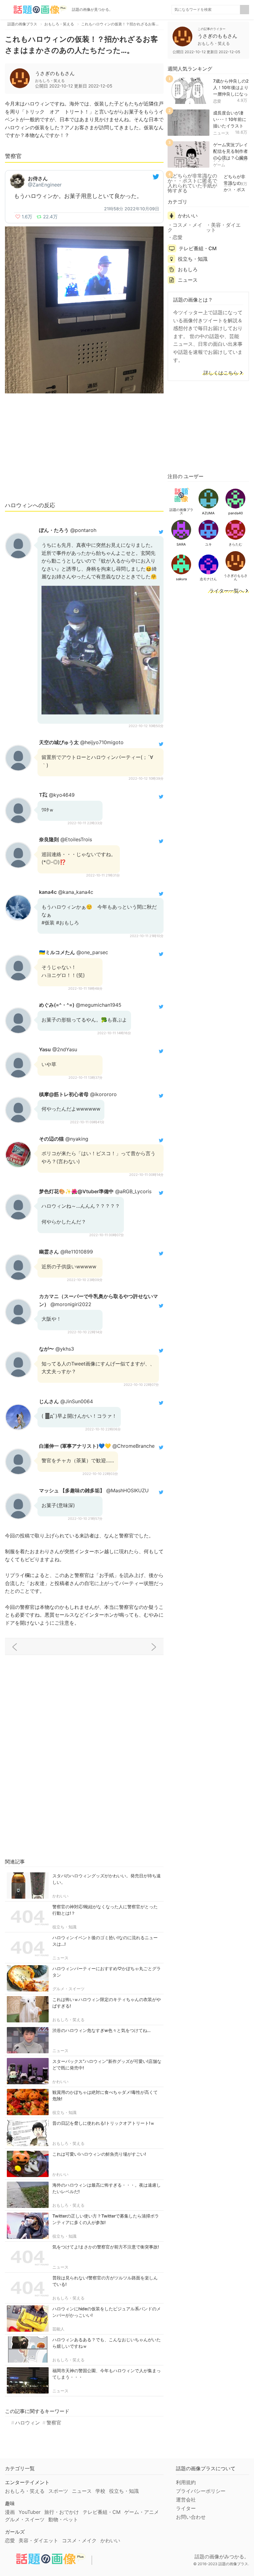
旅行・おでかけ (62, 2512)
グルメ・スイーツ (68, 1989)
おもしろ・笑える (68, 2020)
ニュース (60, 1958)
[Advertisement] (84, 450)
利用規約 (186, 2482)
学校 (100, 2491)
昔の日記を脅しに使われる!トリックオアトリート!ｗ (103, 2123)
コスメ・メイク (185, 227)
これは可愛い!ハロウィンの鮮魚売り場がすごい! (99, 2154)
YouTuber (30, 2512)
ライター (186, 2508)
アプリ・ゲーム (221, 162)
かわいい (60, 1896)
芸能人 (58, 2329)
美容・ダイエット (223, 227)
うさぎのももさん (55, 73)
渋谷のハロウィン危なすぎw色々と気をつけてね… (101, 2030)
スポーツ (58, 2491)
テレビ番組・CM (198, 248)
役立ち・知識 (64, 1927)
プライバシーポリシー (201, 2491)
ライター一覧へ (226, 591)
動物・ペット (63, 2519)
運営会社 (186, 2500)
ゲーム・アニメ (142, 2512)
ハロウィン (28, 2423)
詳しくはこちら (221, 373)
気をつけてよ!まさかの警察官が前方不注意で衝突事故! (106, 2247)
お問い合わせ (191, 2517)
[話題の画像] (36, 10)
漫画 (10, 2512)
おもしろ (188, 269)
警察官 (54, 2423)
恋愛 (217, 101)
